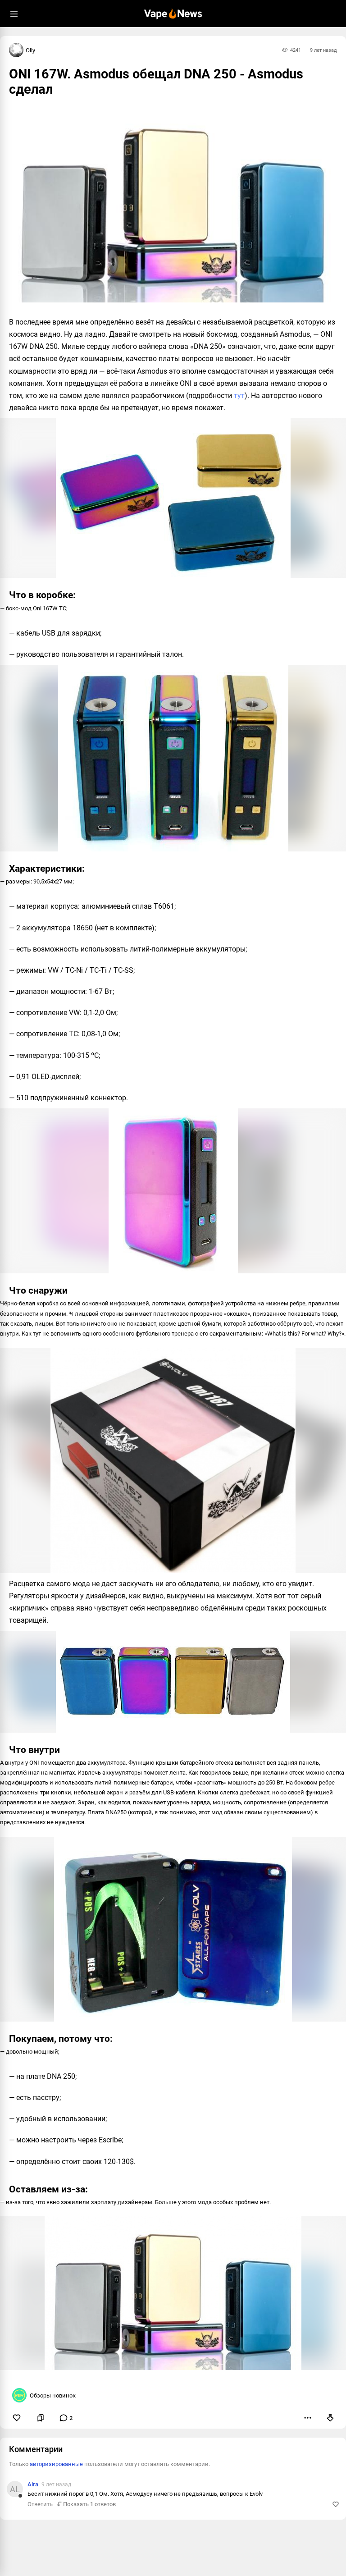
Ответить (40, 2504)
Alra (33, 2484)
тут (239, 396)
